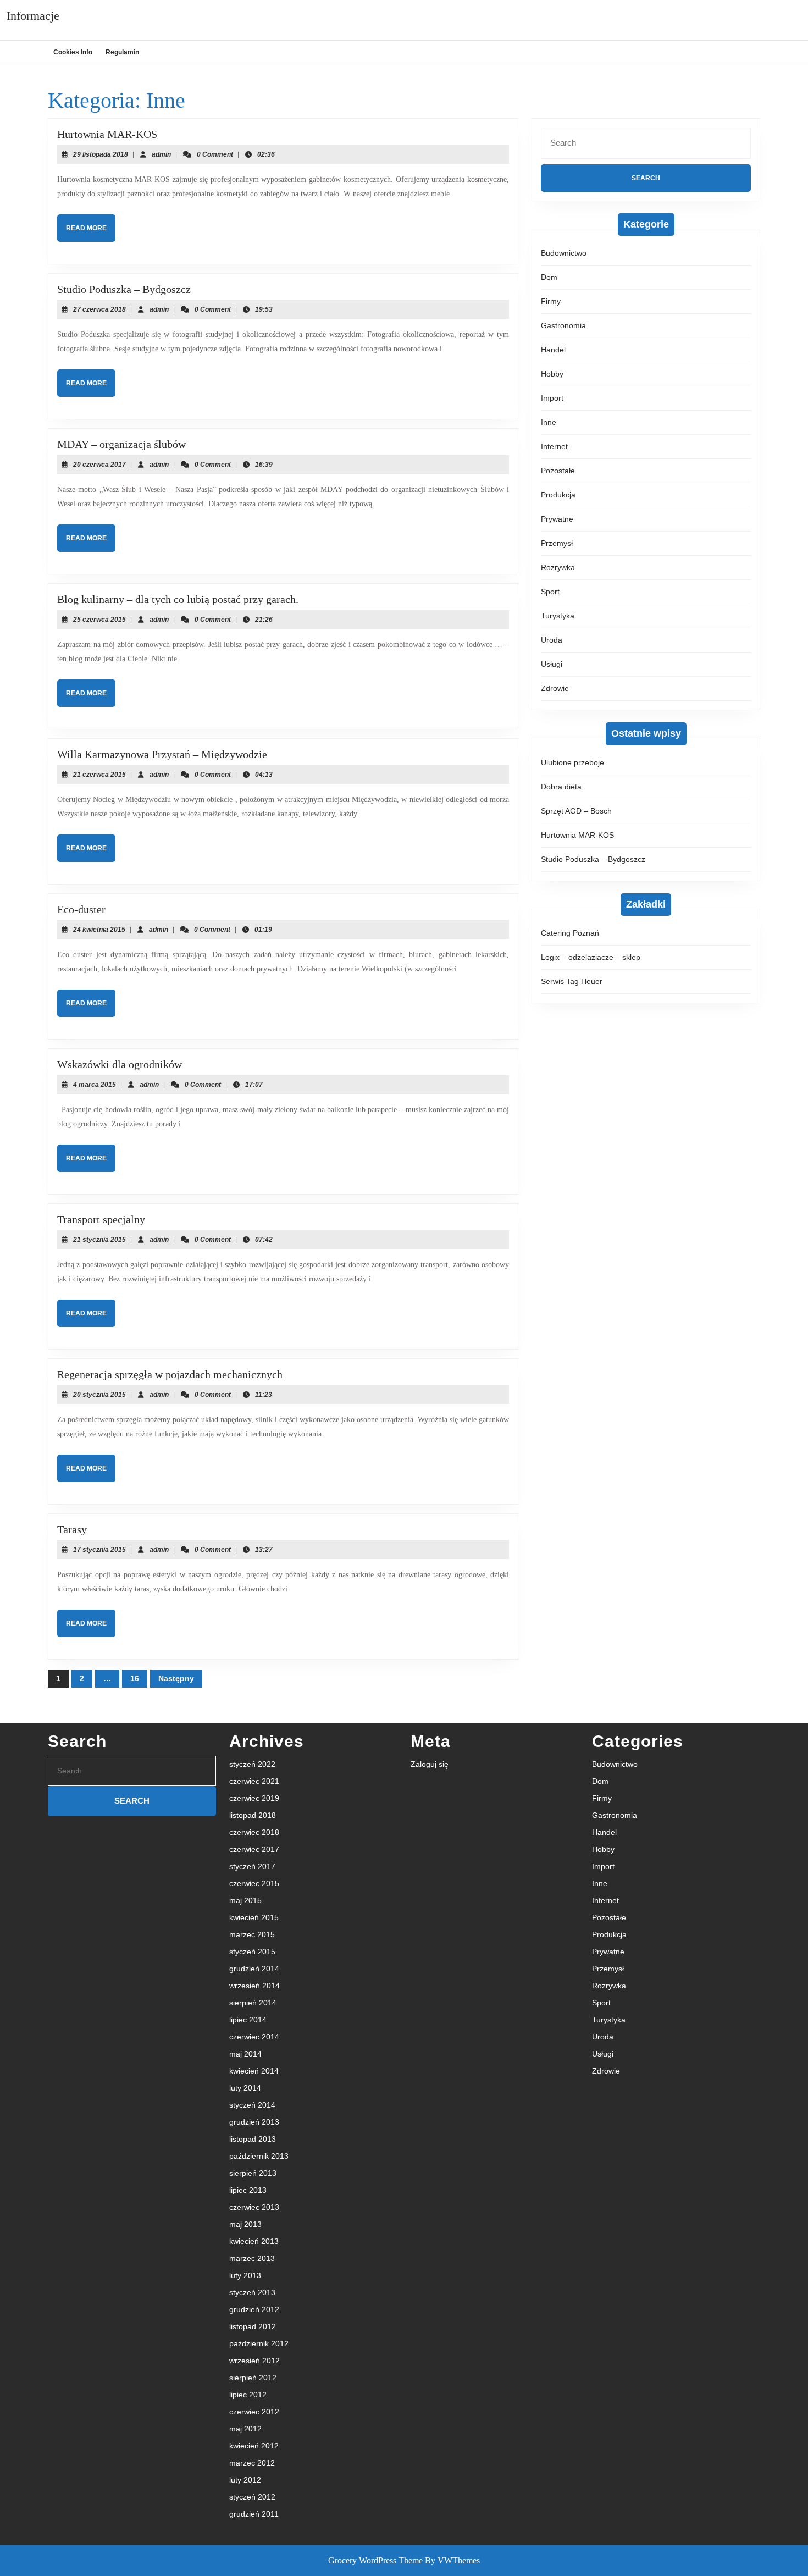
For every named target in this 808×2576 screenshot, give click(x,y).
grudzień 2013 (254, 2122)
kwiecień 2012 (254, 2446)
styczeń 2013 (252, 2292)
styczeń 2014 (252, 2105)
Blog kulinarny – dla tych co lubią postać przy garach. (178, 599)
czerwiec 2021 (254, 1781)
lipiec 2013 (248, 2190)
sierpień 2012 (253, 2378)
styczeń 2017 (252, 1866)
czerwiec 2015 (254, 1883)
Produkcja (558, 495)
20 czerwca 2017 (99, 465)
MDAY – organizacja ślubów (121, 444)
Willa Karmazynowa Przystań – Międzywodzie (162, 754)
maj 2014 (245, 2054)
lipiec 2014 (248, 2020)
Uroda (552, 640)
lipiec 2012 (248, 2395)
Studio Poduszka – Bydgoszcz (124, 289)
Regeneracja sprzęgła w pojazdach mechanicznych (170, 1374)
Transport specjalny (101, 1219)
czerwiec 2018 (254, 1832)
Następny (176, 1678)
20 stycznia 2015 (99, 1395)
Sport (550, 592)
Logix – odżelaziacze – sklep (591, 957)
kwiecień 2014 (254, 2071)
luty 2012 (245, 2480)
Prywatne (557, 519)
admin (161, 154)
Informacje (33, 16)
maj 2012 (245, 2429)
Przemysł (557, 543)
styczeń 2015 (252, 1952)
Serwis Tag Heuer (572, 981)
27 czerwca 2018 (99, 309)
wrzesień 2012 (254, 2361)
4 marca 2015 (95, 1085)
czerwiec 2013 (254, 2207)
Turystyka (558, 616)
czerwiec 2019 (254, 1798)
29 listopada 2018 (101, 154)
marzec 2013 (252, 2258)
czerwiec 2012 (254, 2412)
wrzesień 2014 (254, 1986)
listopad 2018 (253, 1815)
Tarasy (72, 1529)
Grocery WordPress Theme (375, 2560)
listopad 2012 (253, 2326)
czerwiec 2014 (254, 2037)
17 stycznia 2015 (99, 1550)
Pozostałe (558, 471)
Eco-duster (81, 909)
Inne (549, 422)
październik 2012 (259, 2343)
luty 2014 (245, 2088)
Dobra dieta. (562, 787)
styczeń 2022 (252, 1764)
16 (135, 1678)
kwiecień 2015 (254, 1917)
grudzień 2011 (254, 2514)
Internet (554, 446)
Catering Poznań (570, 933)
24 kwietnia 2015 (99, 930)
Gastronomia (563, 325)
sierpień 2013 (253, 2173)
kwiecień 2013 (254, 2241)
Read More (91, 233)
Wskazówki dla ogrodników (120, 1064)
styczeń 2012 (252, 2497)
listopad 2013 (253, 2139)
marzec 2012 (252, 2463)
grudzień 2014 (254, 1969)
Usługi (552, 664)
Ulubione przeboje (572, 762)
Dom (549, 277)
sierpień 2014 (253, 2003)
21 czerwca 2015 (99, 775)
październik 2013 (259, 2156)
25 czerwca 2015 (99, 620)
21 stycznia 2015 (99, 1240)
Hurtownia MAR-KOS (107, 134)
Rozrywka (558, 567)
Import (552, 398)
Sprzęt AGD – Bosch (576, 811)
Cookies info (73, 52)
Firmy (551, 301)
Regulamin (122, 52)
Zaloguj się (430, 1764)
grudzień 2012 (254, 2309)
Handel (553, 350)
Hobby (552, 374)
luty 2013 (245, 2275)
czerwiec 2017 (254, 1849)
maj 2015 (245, 1900)
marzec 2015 (252, 1934)
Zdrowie (555, 688)
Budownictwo (564, 253)
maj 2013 (245, 2224)
